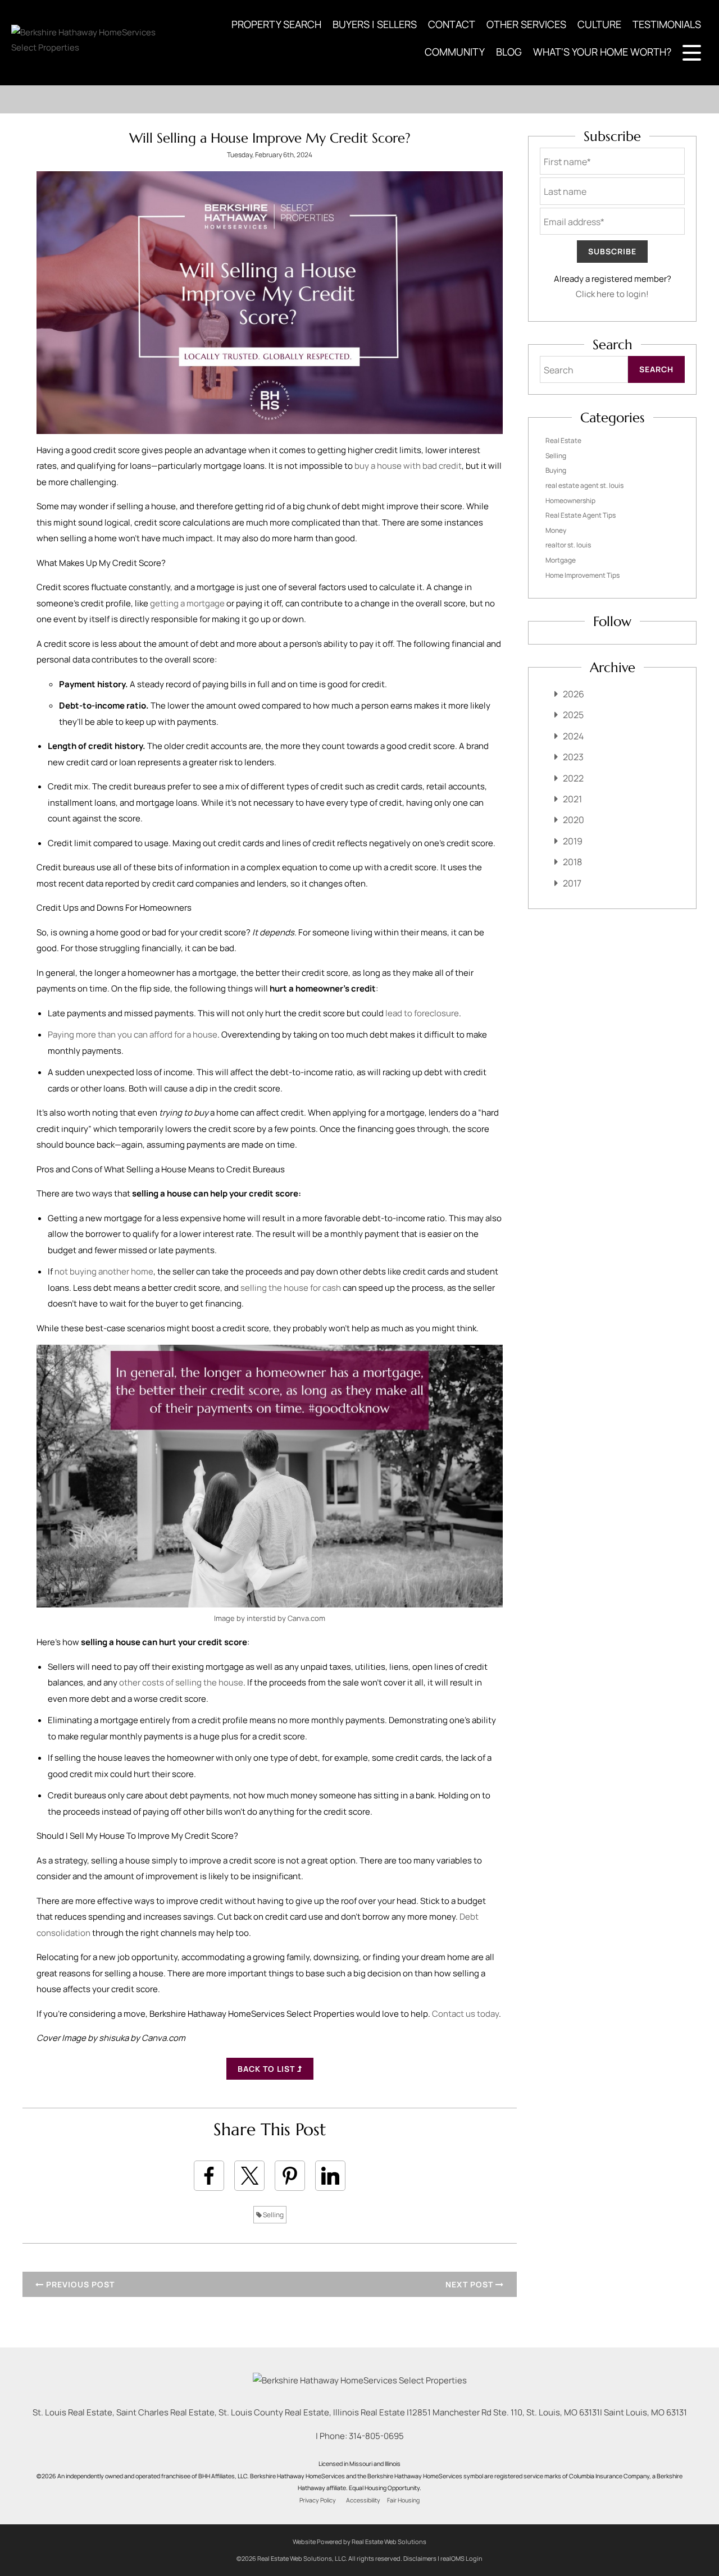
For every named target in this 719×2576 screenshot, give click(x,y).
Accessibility (363, 2500)
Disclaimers (420, 2558)
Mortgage (561, 560)
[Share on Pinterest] (290, 2176)
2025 (573, 715)
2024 (573, 736)
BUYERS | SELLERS (375, 24)
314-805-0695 (376, 2436)
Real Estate (563, 440)
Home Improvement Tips (583, 575)
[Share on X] (249, 2176)
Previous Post (79, 2284)
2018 (572, 862)
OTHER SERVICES (526, 24)
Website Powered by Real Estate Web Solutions (359, 2541)
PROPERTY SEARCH (276, 24)
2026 (574, 694)
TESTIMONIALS (667, 24)
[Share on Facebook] (209, 2176)
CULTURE (599, 24)
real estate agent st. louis (584, 485)
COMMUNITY (455, 52)
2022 (573, 778)
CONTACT (452, 24)
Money (556, 530)
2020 (574, 820)
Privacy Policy (318, 2500)
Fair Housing (403, 2500)
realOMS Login (461, 2558)
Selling (273, 2215)
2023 (573, 757)
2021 (572, 799)
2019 (573, 841)
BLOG (509, 52)
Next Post (470, 2284)
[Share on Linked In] (330, 2176)
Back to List (267, 2069)
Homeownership (570, 501)
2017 (572, 883)
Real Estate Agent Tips (581, 515)
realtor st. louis (568, 545)
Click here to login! (612, 294)
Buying (556, 470)
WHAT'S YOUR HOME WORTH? (602, 52)
